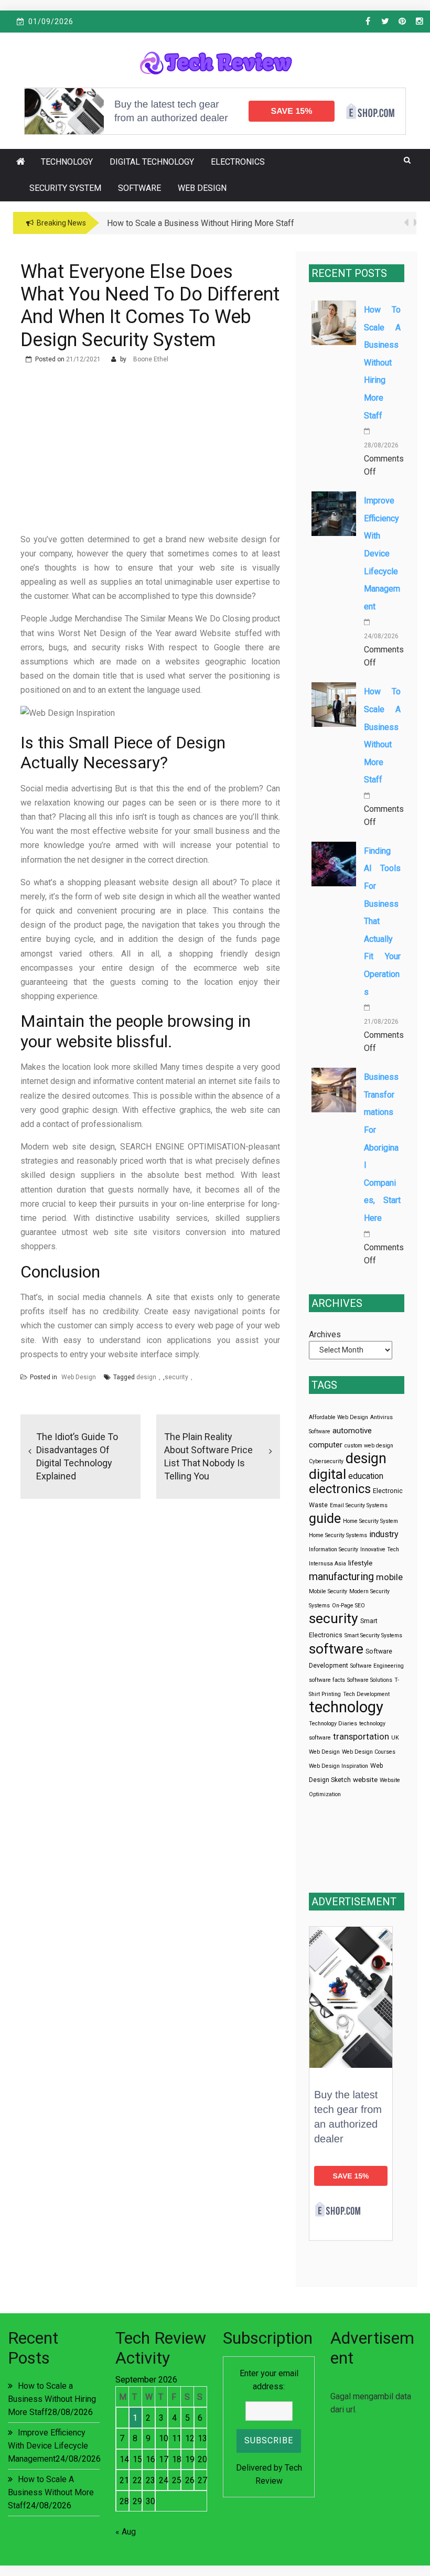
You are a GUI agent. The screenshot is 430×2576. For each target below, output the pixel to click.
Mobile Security (328, 1591)
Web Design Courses (369, 1752)
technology (346, 1707)
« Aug (126, 2532)
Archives (325, 1334)
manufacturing (341, 1577)
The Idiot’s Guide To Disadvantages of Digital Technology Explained (77, 1456)
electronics (340, 1489)
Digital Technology (152, 162)
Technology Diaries (333, 1724)
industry (384, 1534)
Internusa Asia (327, 1564)
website (365, 1780)
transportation (361, 1737)
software (336, 1649)
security (176, 1377)
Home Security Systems (338, 1535)
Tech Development (366, 1694)
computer (326, 1445)
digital (327, 1474)
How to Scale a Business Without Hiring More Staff (382, 363)
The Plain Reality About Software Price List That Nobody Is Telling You (208, 1456)
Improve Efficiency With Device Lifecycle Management (382, 554)
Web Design (202, 188)
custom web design (369, 1446)
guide (325, 1518)
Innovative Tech (380, 1549)
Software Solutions (370, 1680)
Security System (65, 188)
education (366, 1476)
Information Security (334, 1549)
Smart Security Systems (373, 1635)
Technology (67, 162)
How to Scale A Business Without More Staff (51, 2492)
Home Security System (370, 1521)
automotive (352, 1431)
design (146, 1377)
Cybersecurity (326, 1461)
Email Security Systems (359, 1505)
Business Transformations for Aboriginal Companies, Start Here (382, 1147)
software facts (327, 1680)
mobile (389, 1577)
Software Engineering (377, 1666)
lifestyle (360, 1563)
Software (139, 188)
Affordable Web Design (338, 1417)
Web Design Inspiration (338, 1766)
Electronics (238, 162)
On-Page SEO (348, 1606)
